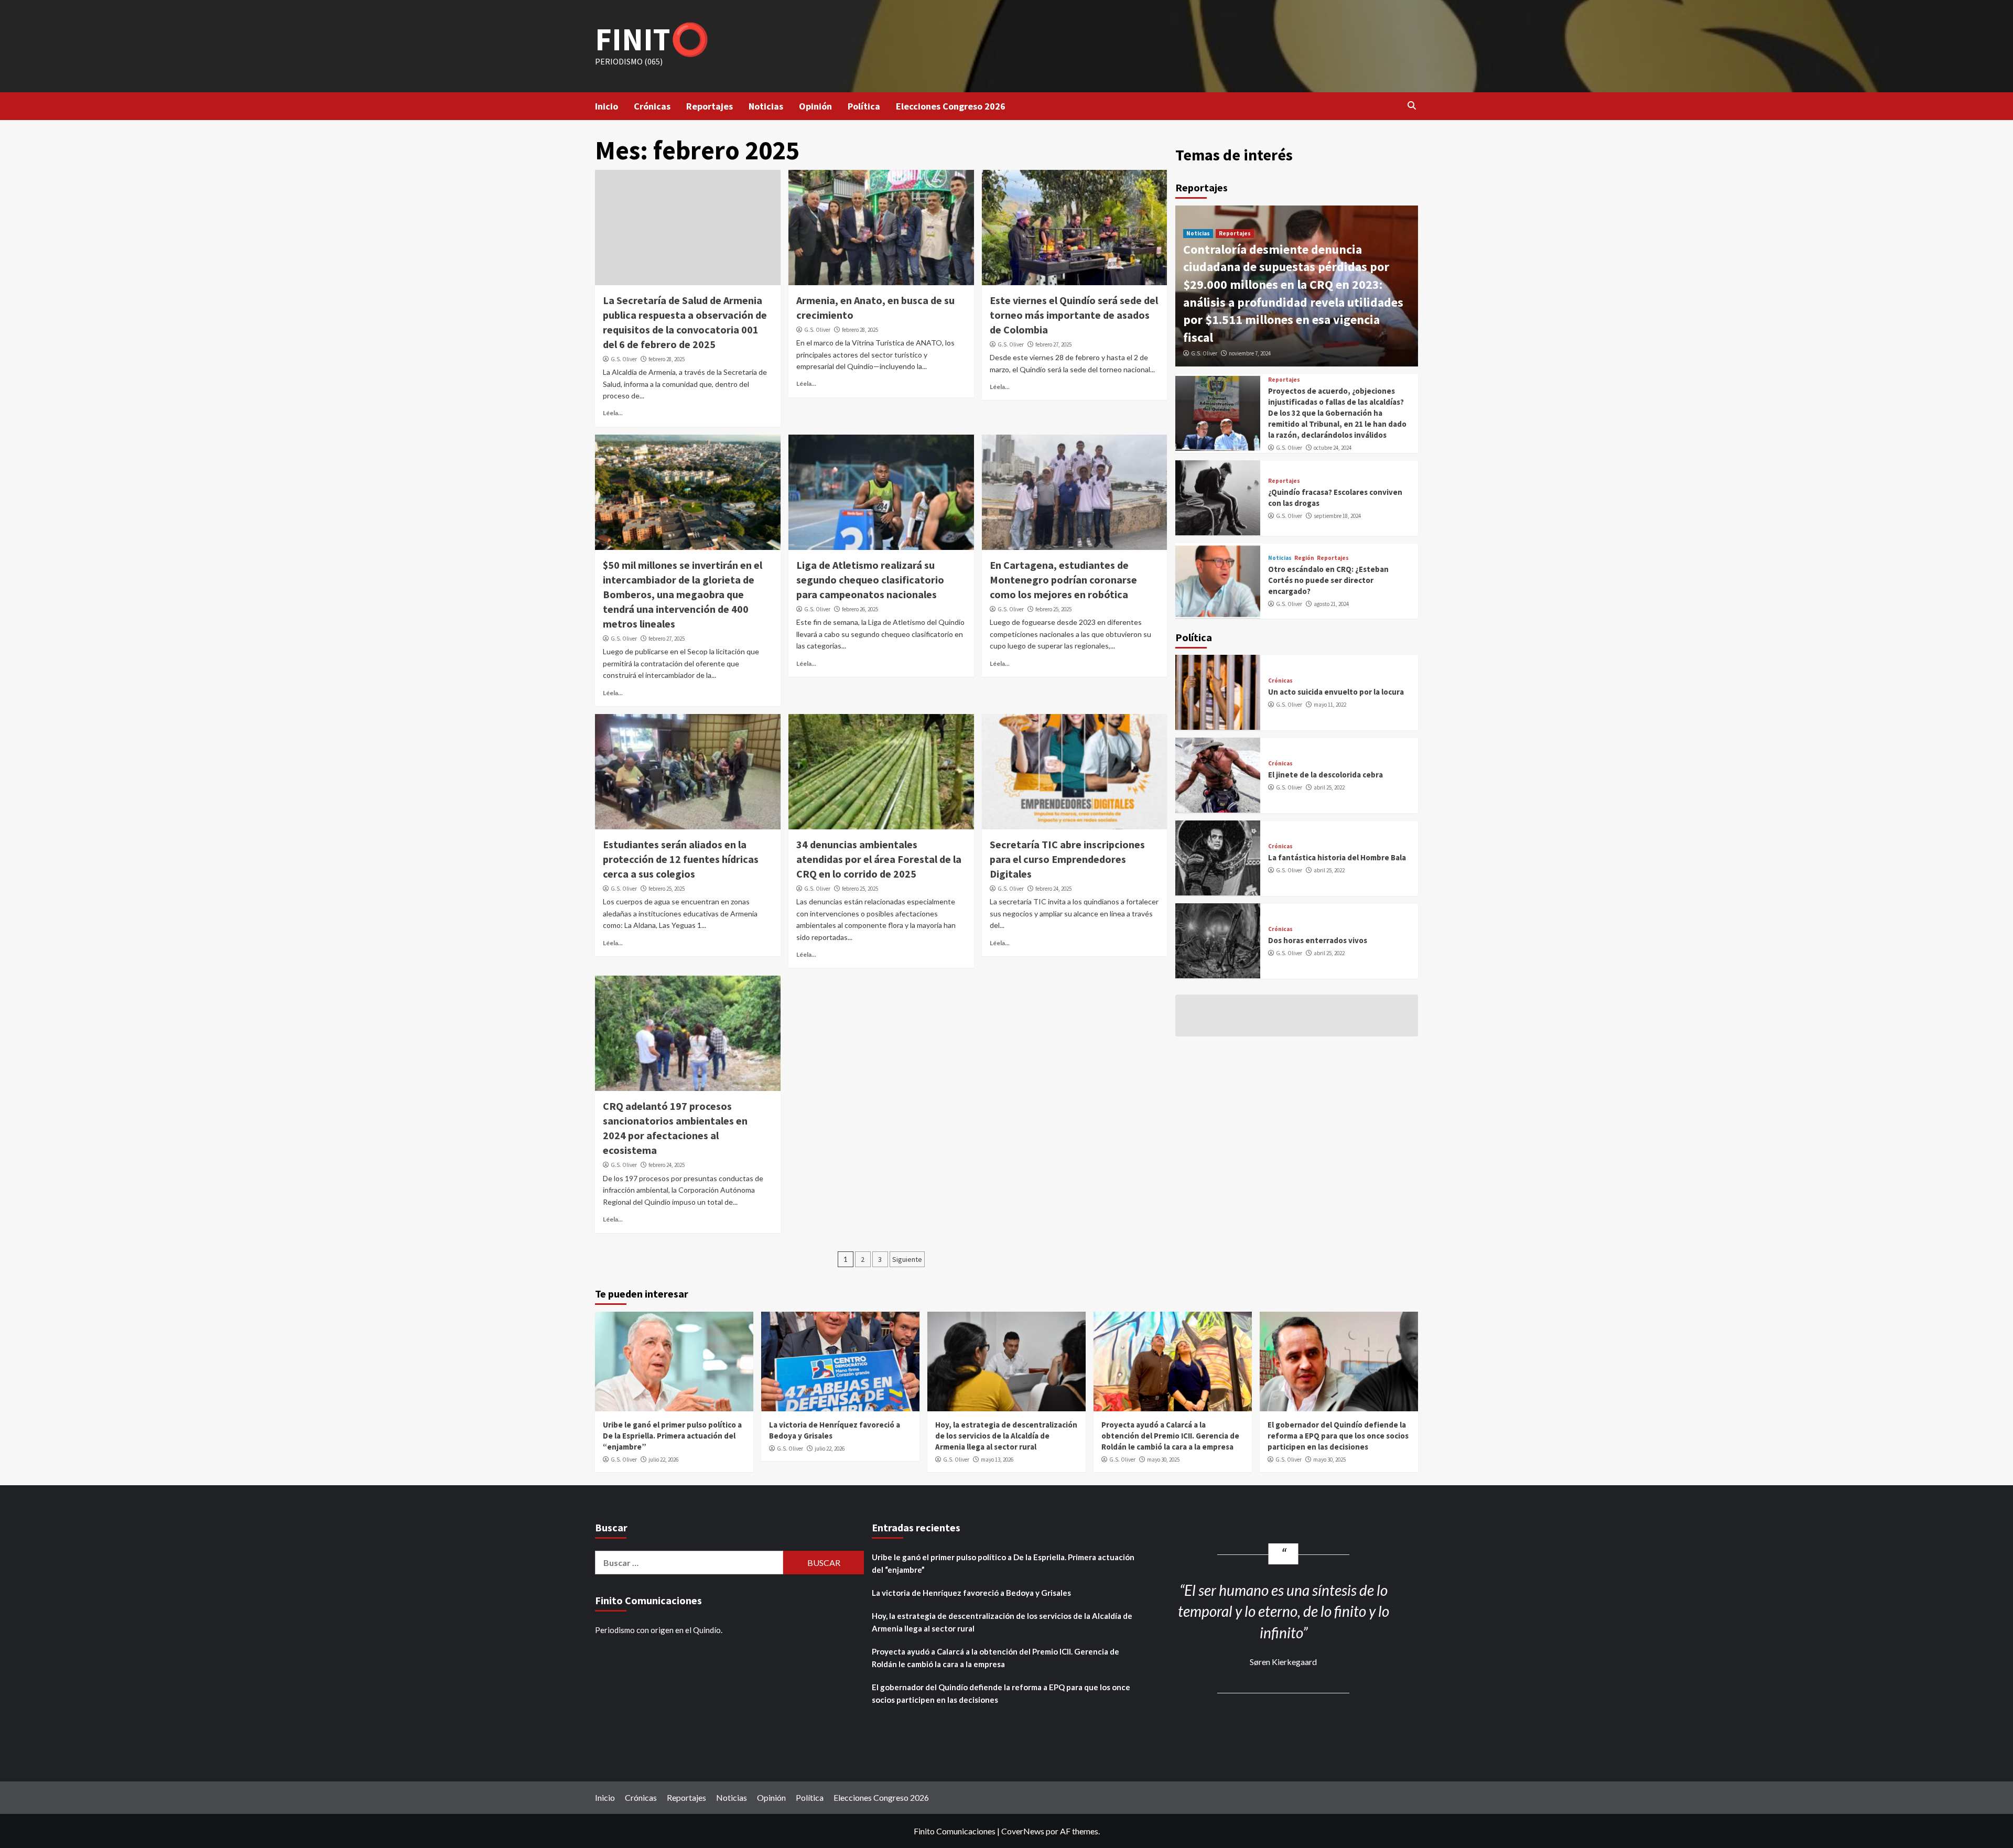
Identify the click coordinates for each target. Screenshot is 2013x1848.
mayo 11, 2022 (1330, 705)
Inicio (607, 106)
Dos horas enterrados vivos (1318, 940)
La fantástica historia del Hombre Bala (1337, 857)
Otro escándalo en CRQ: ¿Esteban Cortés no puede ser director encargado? (1328, 580)
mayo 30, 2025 (1163, 1460)
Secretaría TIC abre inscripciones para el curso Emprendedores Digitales (1067, 859)
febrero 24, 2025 (1053, 889)
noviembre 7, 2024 (1250, 353)
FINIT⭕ (652, 39)
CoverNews (1023, 1831)
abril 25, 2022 (1329, 787)
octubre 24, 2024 (1333, 448)
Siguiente (907, 1259)
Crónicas (652, 106)
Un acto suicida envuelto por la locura (1336, 692)
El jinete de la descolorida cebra (1325, 775)
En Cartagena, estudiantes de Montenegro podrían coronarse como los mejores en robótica (1063, 580)
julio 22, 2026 (663, 1460)
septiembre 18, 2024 (1337, 515)
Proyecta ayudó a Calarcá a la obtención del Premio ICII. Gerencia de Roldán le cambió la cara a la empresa (1170, 1436)
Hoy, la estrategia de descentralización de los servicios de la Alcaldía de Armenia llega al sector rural (1006, 1436)
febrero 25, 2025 (1053, 609)
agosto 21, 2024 (1331, 604)
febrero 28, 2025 (667, 359)
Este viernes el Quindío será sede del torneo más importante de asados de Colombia (1074, 315)
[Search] (1411, 105)
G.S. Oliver (624, 359)
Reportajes (710, 106)
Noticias (766, 106)
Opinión (815, 106)
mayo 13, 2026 (997, 1460)
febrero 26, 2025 (860, 609)
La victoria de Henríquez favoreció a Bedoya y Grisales (971, 1593)
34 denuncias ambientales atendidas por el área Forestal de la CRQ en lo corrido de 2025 (879, 859)
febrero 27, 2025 (1053, 344)
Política (864, 106)
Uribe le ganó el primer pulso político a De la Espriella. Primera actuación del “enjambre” (672, 1436)
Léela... (613, 413)
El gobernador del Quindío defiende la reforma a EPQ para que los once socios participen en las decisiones (1338, 1436)
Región (1304, 558)
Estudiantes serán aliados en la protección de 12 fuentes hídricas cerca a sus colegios (681, 859)
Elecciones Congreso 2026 (951, 106)
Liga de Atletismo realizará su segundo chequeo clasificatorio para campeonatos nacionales (870, 580)
